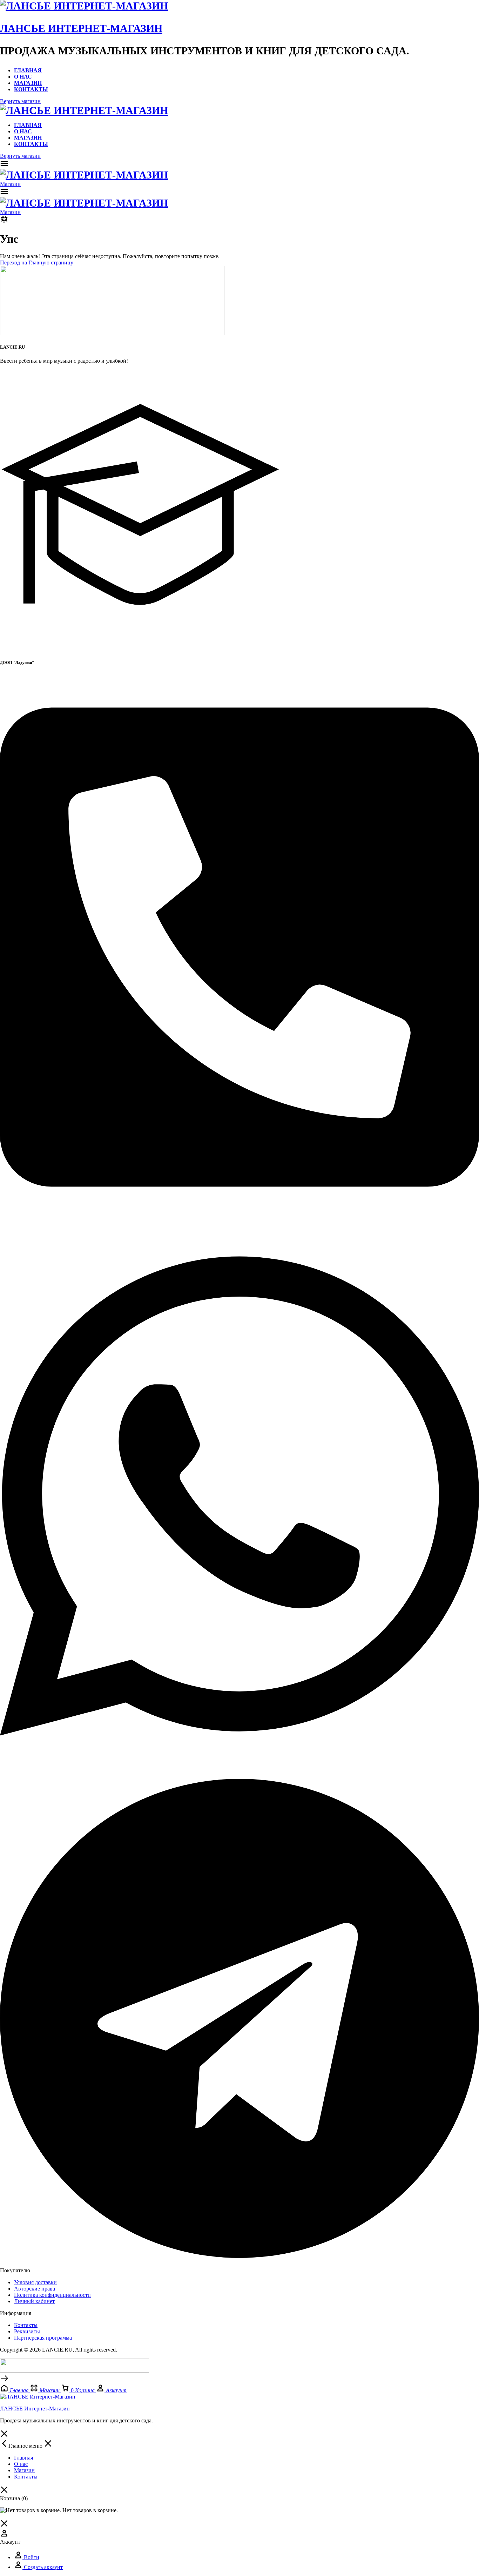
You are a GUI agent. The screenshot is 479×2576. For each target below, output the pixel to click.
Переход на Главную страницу (37, 263)
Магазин (28, 83)
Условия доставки (35, 2282)
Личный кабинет (34, 2301)
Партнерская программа (43, 2338)
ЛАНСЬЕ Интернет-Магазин (81, 28)
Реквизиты (27, 2331)
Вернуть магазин (20, 101)
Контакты (31, 89)
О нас (23, 77)
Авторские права (35, 2289)
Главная (28, 70)
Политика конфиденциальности (52, 2295)
